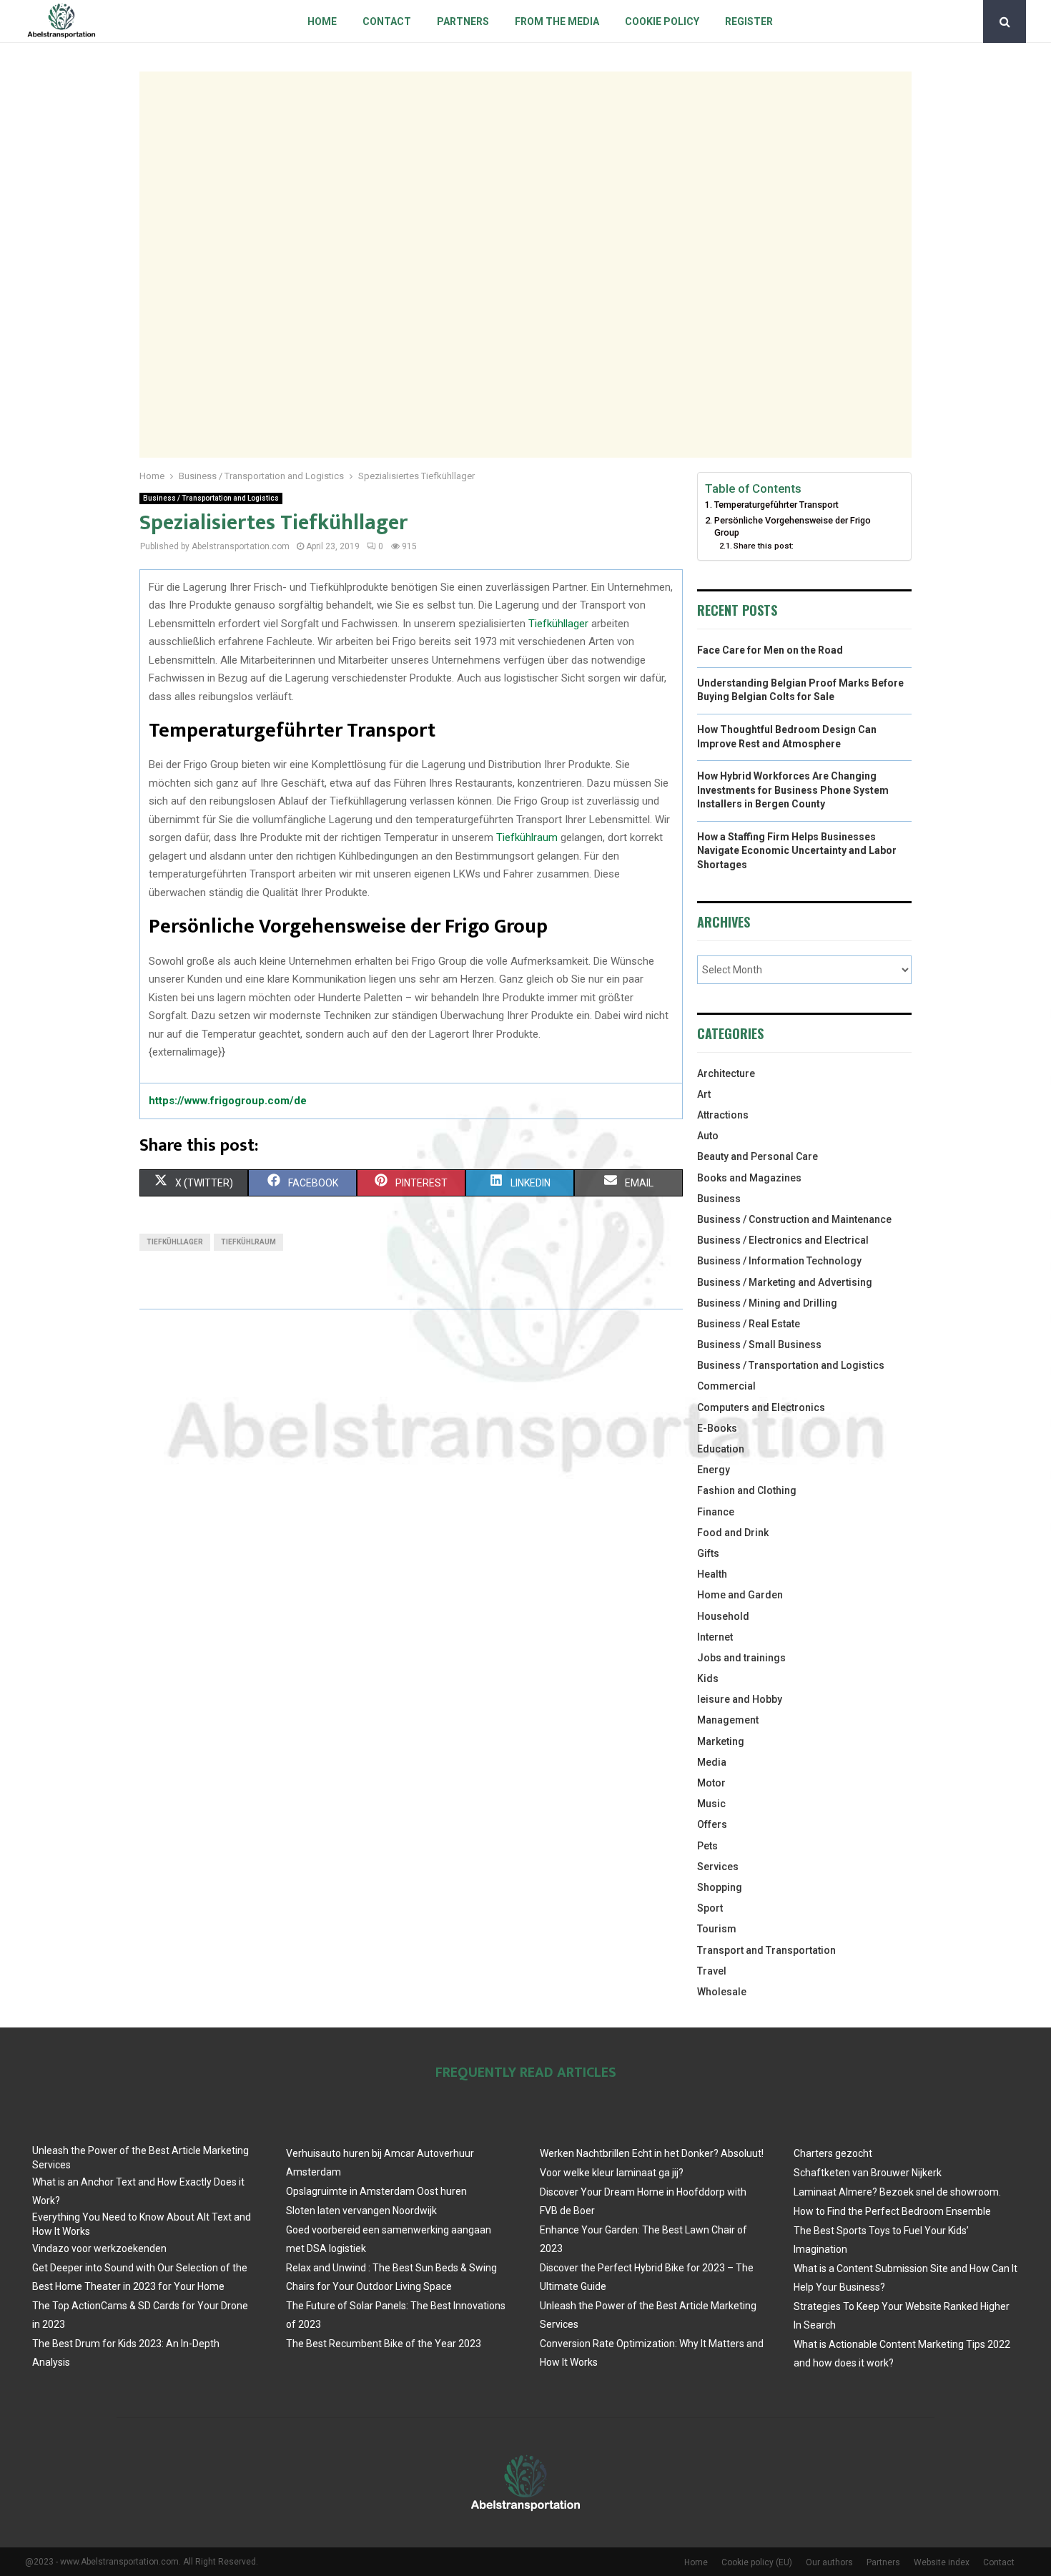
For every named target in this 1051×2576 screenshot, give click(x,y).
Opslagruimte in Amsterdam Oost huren (376, 2191)
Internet (715, 1637)
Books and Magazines (749, 1178)
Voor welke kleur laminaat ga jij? (612, 2173)
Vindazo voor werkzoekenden (99, 2248)
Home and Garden (740, 1595)
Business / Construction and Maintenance (794, 1219)
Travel (712, 1971)
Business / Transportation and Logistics (211, 498)
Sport (710, 1908)
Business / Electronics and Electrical (783, 1240)
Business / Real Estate (749, 1324)
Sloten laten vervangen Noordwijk (361, 2211)
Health (712, 1574)
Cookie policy (662, 21)
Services (718, 1867)
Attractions (723, 1115)
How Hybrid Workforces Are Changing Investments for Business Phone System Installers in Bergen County (793, 790)
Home (322, 21)
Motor (711, 1783)
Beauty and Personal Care (758, 1156)
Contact (387, 21)
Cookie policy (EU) (757, 2562)
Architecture (726, 1073)
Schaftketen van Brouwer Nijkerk (868, 2173)
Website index (942, 2562)
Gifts (708, 1553)
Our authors (829, 2562)
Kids (708, 1678)
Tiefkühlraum (527, 837)
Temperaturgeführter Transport (776, 505)
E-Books (717, 1428)
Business (719, 1199)
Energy (714, 1470)
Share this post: (764, 546)
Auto (708, 1136)
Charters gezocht (833, 2153)
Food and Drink (733, 1533)
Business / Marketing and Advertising (785, 1282)
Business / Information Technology (779, 1261)
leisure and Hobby (740, 1699)
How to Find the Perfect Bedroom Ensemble (892, 2211)
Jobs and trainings (741, 1658)
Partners (463, 21)
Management (728, 1720)
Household (723, 1616)
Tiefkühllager (558, 624)
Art (704, 1094)
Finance (716, 1512)
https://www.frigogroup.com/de (228, 1101)
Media (712, 1762)
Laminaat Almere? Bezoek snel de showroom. (897, 2192)
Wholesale (722, 1992)
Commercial (726, 1386)
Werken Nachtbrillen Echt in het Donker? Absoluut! (652, 2153)
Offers (712, 1824)
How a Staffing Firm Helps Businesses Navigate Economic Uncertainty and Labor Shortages (797, 851)
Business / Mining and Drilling (767, 1303)
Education (721, 1449)
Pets (707, 1846)
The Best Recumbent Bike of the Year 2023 (384, 2344)
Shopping (720, 1887)
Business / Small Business (759, 1344)
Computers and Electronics (761, 1407)
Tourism (717, 1929)
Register (749, 21)
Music (711, 1804)
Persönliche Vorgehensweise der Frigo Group (793, 527)
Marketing (721, 1741)
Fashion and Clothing (747, 1490)
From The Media (557, 21)
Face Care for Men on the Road (770, 650)
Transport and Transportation (766, 1950)
